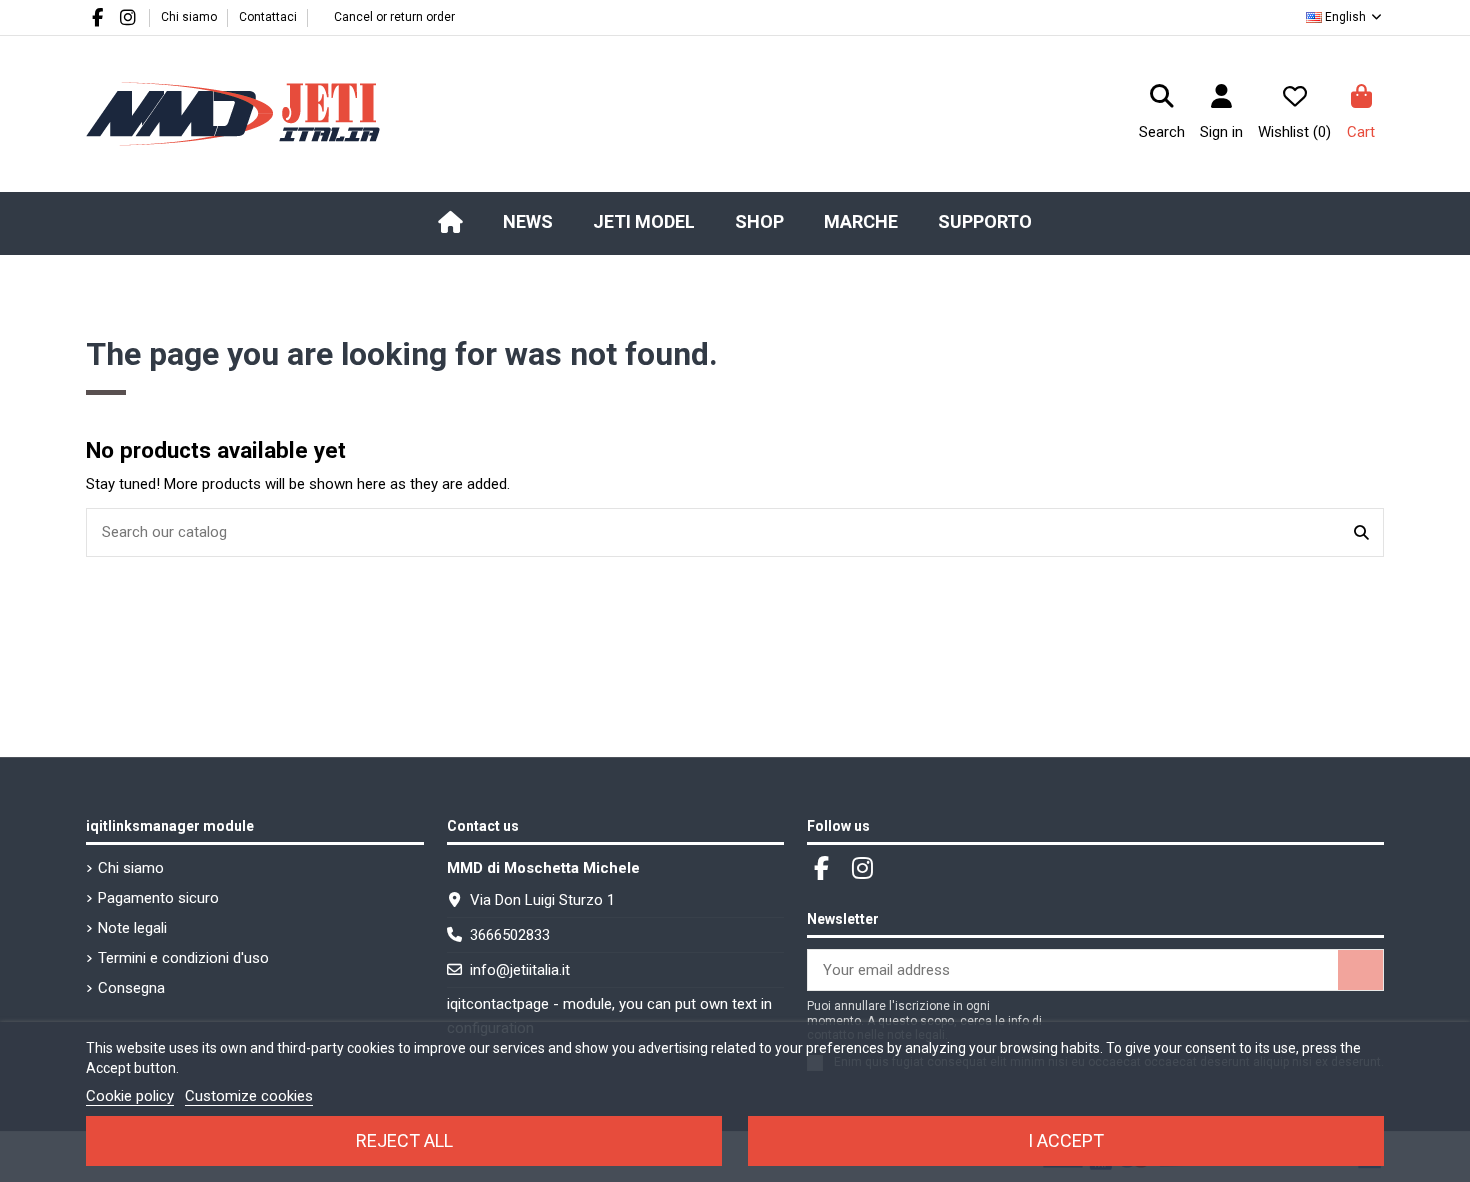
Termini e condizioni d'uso (183, 958)
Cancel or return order (394, 17)
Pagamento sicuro (158, 898)
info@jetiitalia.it (520, 970)
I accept (1066, 1140)
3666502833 (510, 935)
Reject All (404, 1140)
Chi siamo (190, 17)
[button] (644, 222)
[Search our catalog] (1361, 532)
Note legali (132, 928)
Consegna (131, 988)
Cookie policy (130, 1096)
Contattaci (268, 17)
